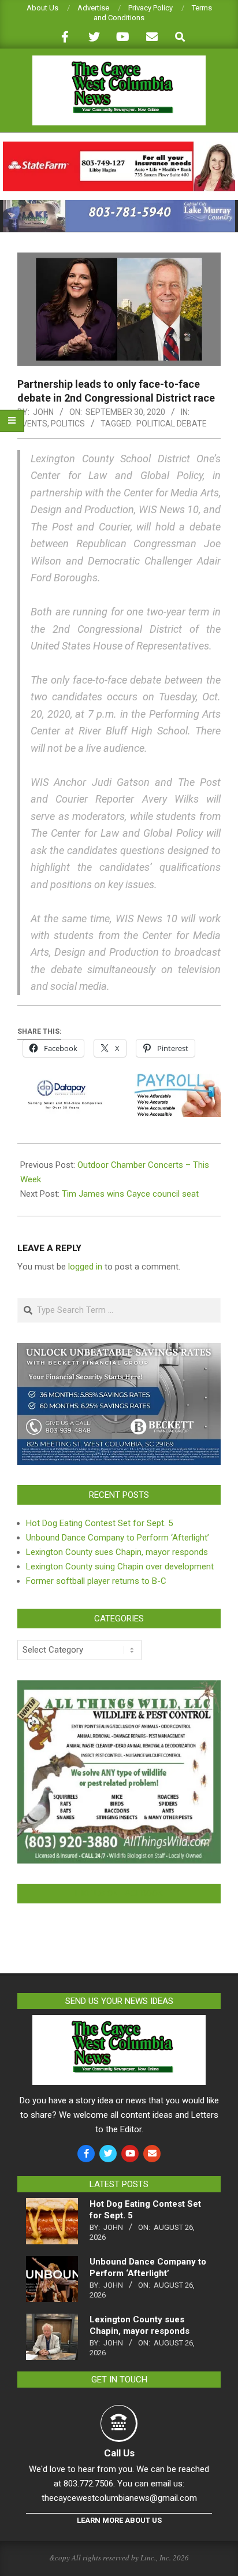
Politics (68, 424)
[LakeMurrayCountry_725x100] (119, 205)
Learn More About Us (119, 2520)
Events (32, 424)
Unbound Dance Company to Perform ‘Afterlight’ (118, 1538)
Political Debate (172, 424)
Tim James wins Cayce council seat (130, 1194)
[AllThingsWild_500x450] (119, 1687)
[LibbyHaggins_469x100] (119, 146)
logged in (85, 1267)
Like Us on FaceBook (119, 1894)
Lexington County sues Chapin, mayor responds (117, 1552)
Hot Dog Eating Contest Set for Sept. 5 (99, 1523)
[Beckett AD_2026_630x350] (119, 1350)
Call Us (119, 2453)
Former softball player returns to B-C (96, 1581)
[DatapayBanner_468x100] (119, 1082)
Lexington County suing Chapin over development (120, 1567)
